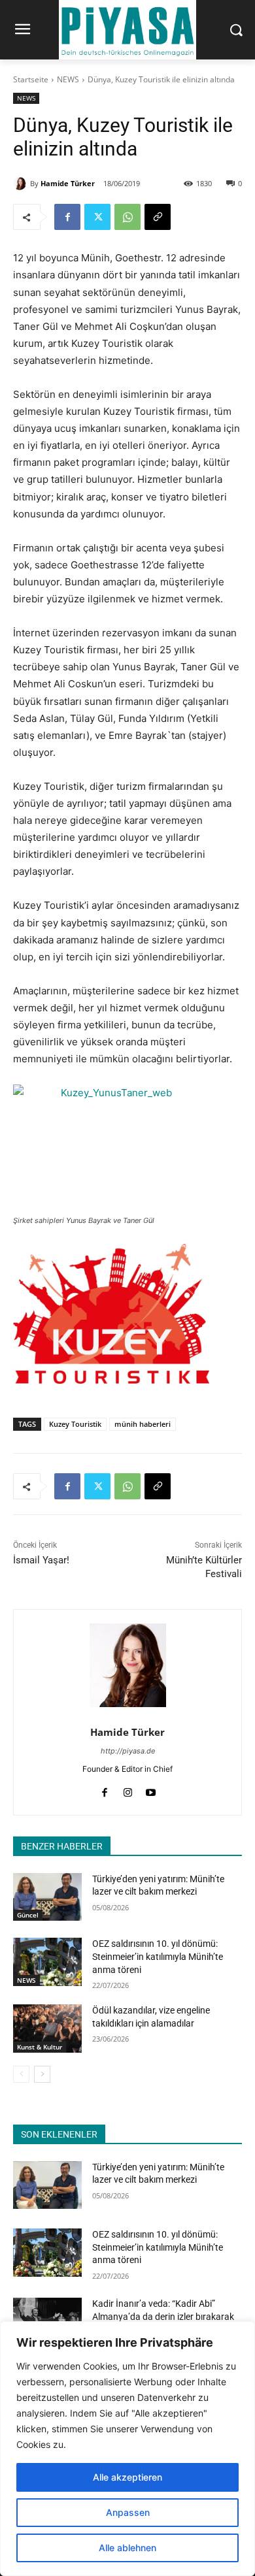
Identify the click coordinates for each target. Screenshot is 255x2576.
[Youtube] (151, 1790)
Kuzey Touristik (75, 1424)
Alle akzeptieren (127, 2477)
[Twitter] (97, 217)
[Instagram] (128, 1790)
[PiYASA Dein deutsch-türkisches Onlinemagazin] (127, 30)
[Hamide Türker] (22, 184)
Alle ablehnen (127, 2548)
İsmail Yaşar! (41, 1560)
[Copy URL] (158, 217)
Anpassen (128, 2512)
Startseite (31, 79)
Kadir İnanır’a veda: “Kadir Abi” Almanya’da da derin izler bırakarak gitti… (163, 2316)
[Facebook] (67, 217)
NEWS (68, 79)
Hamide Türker (68, 183)
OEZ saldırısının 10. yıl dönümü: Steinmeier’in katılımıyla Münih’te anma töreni (158, 1956)
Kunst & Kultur (40, 2047)
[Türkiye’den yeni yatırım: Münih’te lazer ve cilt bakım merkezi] (47, 1897)
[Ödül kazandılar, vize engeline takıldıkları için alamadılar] (47, 2029)
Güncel (28, 1915)
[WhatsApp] (127, 217)
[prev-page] (21, 2074)
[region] (127, 2449)
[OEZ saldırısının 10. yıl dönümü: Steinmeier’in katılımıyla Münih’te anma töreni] (47, 1962)
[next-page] (42, 2074)
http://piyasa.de (128, 1751)
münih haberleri (143, 1424)
